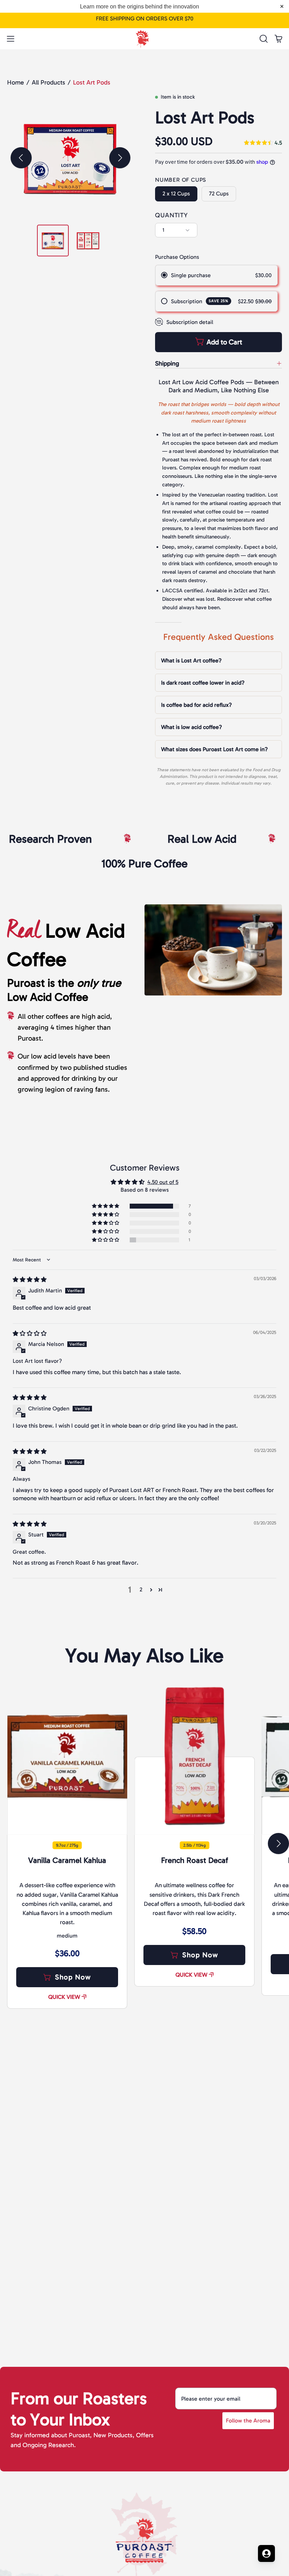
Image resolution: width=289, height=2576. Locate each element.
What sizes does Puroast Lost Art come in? (214, 749)
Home (16, 82)
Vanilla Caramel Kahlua (67, 1860)
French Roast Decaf (195, 1860)
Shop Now (73, 1977)
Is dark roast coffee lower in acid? (203, 683)
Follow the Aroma (248, 2421)
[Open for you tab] (266, 2553)
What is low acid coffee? (192, 727)
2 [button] (141, 1589)
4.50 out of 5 (163, 1182)
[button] (263, 39)
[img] (263, 143)
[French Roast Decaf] (194, 1756)
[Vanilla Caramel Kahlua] (67, 1756)
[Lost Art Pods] (53, 241)
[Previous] (21, 158)
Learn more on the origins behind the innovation (140, 7)
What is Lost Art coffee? (191, 660)
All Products (48, 82)
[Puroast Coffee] (144, 37)
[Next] (120, 158)
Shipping (167, 363)
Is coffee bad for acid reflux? (196, 705)
